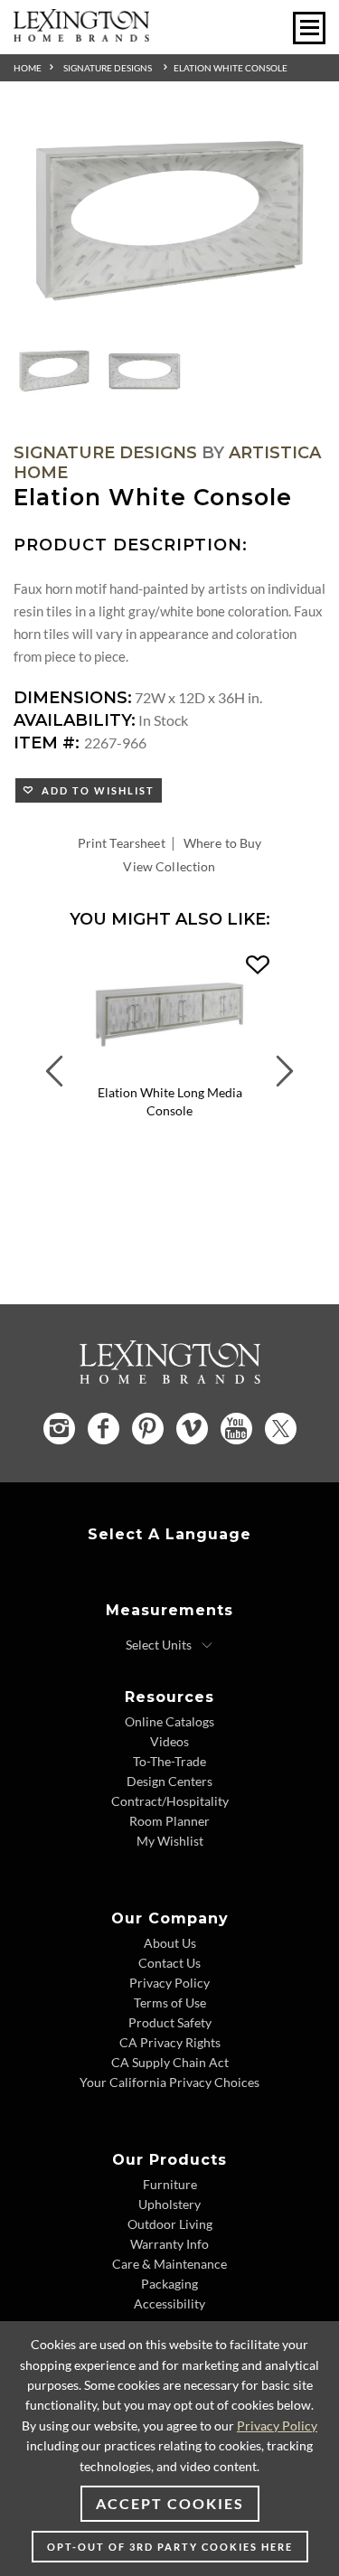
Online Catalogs (169, 1721)
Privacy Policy (169, 1983)
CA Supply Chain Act (170, 2062)
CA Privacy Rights (170, 2042)
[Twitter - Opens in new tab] (281, 1429)
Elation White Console (231, 68)
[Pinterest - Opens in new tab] (148, 1429)
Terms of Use (170, 2003)
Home (28, 68)
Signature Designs (108, 68)
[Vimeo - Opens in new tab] (192, 1429)
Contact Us (169, 1963)
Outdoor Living (170, 2224)
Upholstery (169, 2204)
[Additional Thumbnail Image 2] (145, 371)
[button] (258, 965)
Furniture (170, 2184)
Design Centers (169, 1781)
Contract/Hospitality (170, 1801)
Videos (169, 1741)
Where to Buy (223, 843)
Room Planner (169, 1821)
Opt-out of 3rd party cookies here (170, 2547)
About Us (170, 1943)
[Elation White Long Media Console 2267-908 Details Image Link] (169, 1072)
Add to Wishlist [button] (94, 790)
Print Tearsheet (122, 843)
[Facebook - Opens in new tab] (104, 1429)
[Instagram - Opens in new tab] (59, 1429)
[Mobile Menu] (309, 28)
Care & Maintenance (169, 2264)
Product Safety (170, 2022)
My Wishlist (170, 1841)
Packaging (169, 2284)
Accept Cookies (170, 2503)
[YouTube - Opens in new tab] (236, 1429)
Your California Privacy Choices (169, 2082)
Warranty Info (169, 2244)
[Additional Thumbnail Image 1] (54, 371)
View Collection (169, 866)
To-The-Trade (169, 1761)
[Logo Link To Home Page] (81, 36)
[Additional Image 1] (169, 222)
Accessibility (169, 2303)
